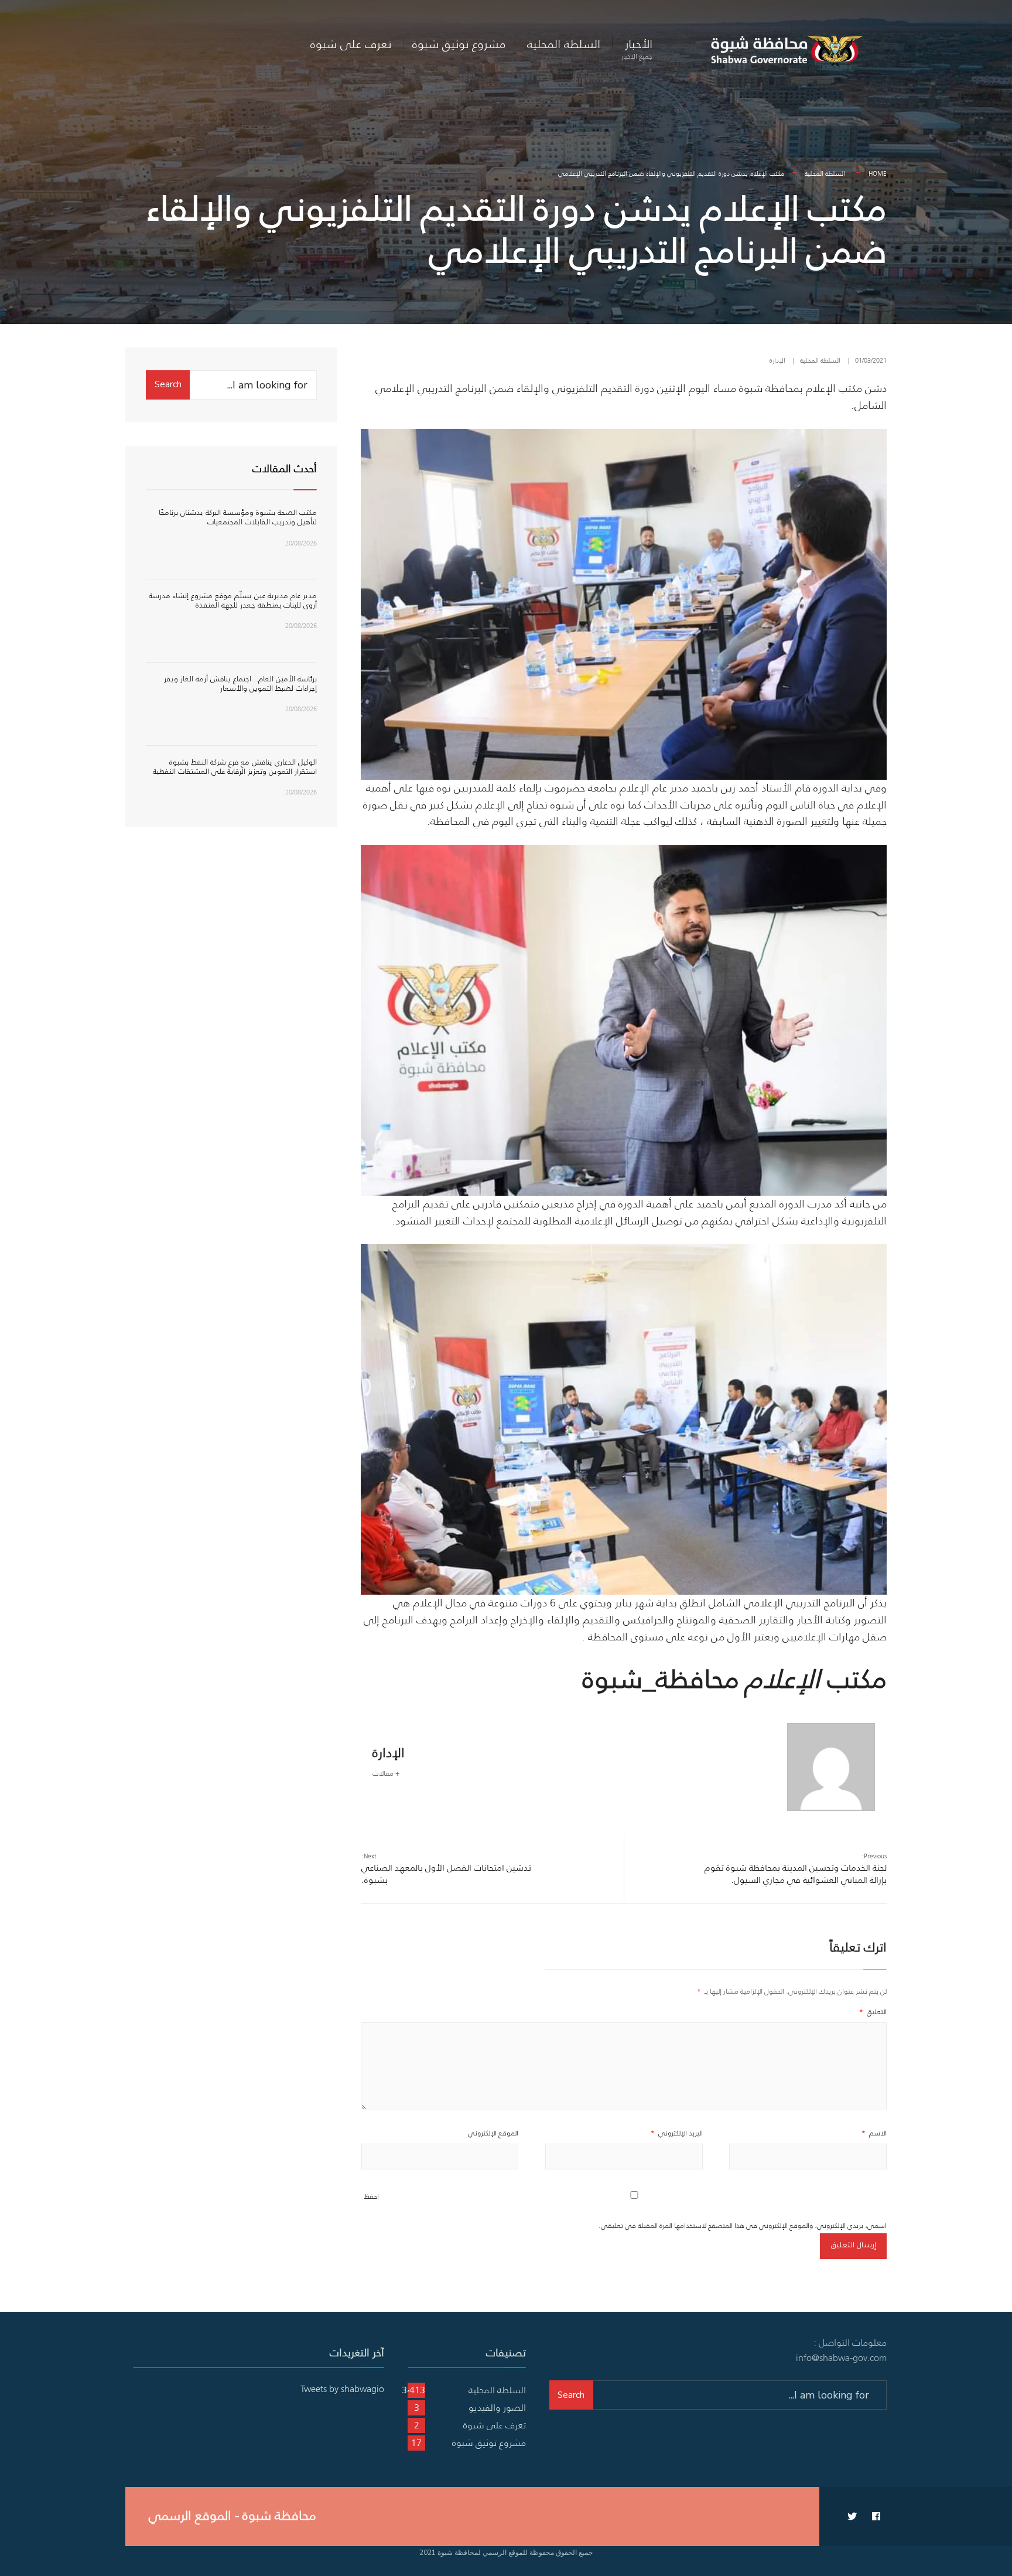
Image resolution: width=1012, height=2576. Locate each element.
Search (168, 384)
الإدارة (777, 360)
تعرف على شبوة (351, 44)
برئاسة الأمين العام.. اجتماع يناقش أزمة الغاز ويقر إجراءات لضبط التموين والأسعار (240, 683)
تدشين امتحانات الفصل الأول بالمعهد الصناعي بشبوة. (446, 1869)
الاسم (874, 2133)
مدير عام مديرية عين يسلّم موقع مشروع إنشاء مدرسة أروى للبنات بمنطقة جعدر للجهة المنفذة (233, 600)
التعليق (873, 2012)
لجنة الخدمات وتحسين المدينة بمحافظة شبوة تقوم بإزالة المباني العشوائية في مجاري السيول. (796, 1869)
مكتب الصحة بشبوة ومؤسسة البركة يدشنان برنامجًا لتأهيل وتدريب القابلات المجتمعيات (238, 517)
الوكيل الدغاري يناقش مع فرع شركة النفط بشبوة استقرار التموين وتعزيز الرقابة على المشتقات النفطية (235, 767)
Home (878, 173)
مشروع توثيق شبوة (459, 44)
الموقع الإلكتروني (493, 2133)
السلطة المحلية (564, 44)
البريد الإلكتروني (677, 2133)
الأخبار (637, 48)
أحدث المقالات (285, 469)
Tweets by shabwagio (342, 2389)
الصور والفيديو (497, 2407)
